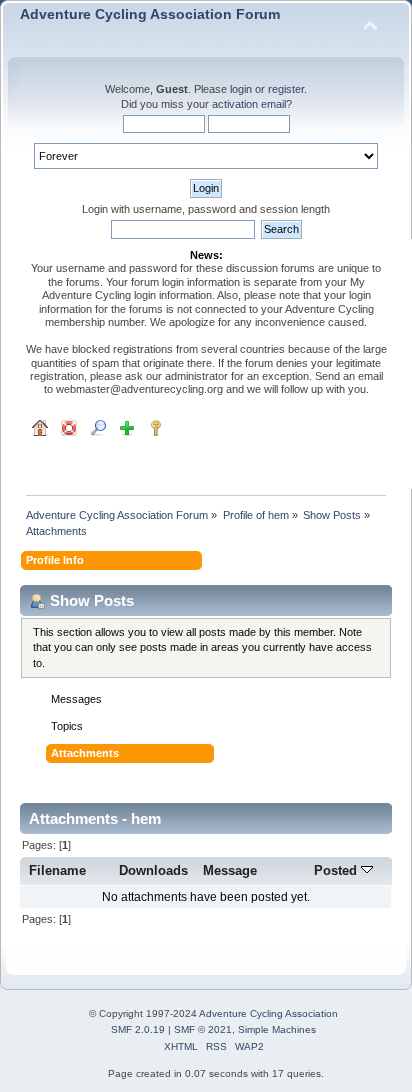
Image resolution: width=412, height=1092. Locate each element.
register (286, 89)
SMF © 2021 (203, 1029)
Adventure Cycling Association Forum (150, 14)
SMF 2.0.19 (138, 1029)
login (241, 89)
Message (230, 870)
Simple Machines (277, 1029)
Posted (337, 870)
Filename (57, 870)
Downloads (153, 870)
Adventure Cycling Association (268, 1013)
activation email (249, 104)
